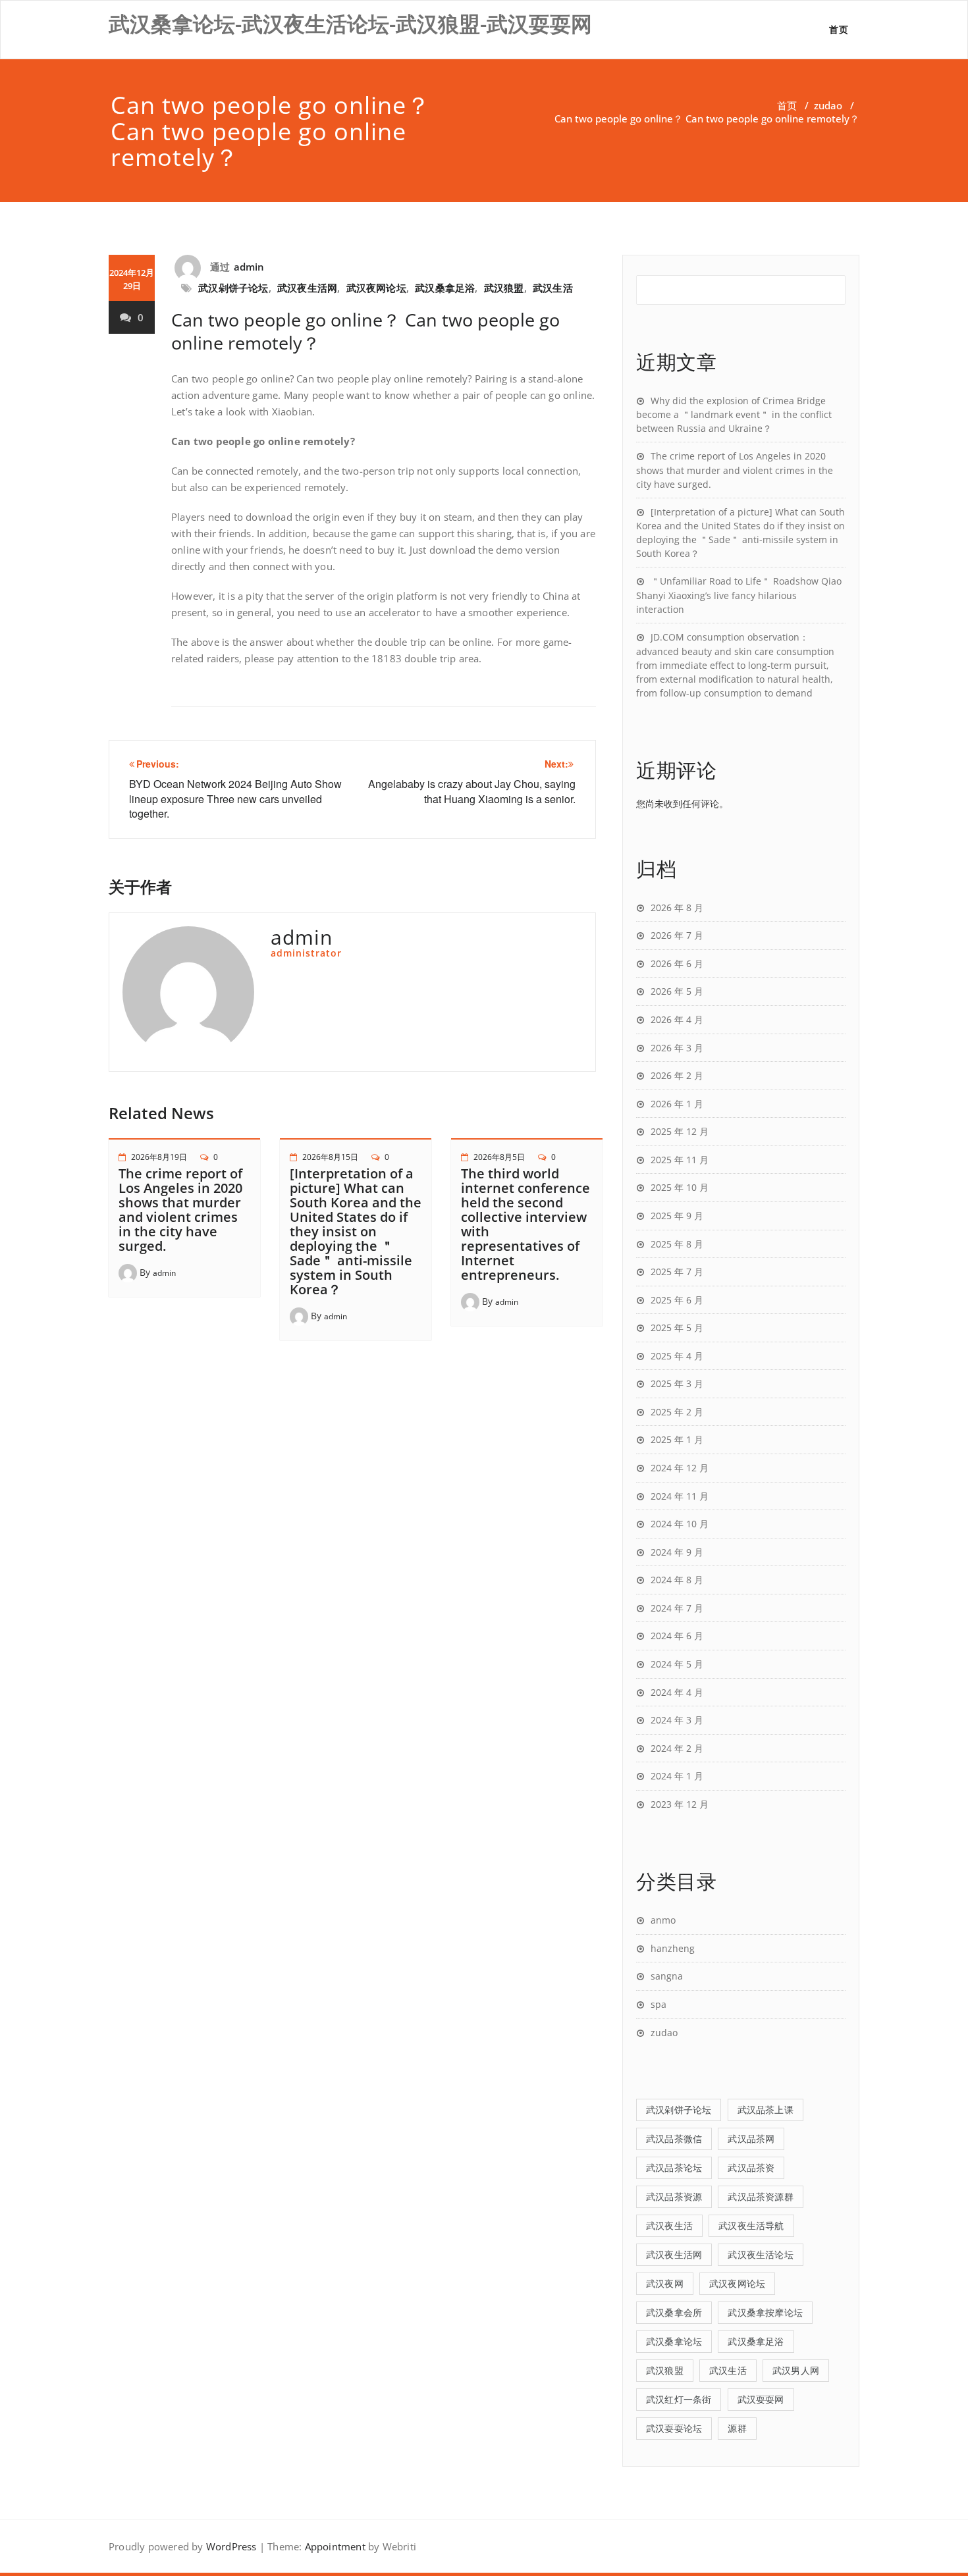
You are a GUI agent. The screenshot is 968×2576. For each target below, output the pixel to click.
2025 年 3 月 (677, 1383)
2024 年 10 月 (680, 1524)
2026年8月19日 (159, 1157)
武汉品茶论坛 (674, 2168)
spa (659, 2004)
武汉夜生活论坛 (760, 2254)
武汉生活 (553, 288)
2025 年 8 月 (677, 1244)
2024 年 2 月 (677, 1748)
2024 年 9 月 (677, 1552)
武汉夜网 (665, 2283)
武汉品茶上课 (766, 2110)
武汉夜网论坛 (376, 288)
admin (249, 267)
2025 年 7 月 (677, 1272)
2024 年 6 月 (677, 1636)
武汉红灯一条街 (679, 2399)
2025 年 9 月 (677, 1216)
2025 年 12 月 (680, 1131)
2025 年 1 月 (677, 1439)
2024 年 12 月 (680, 1468)
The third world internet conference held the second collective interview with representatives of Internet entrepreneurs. (525, 1224)
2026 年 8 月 (677, 907)
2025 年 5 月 (677, 1327)
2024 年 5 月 (677, 1664)
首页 (839, 29)
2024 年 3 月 (677, 1720)
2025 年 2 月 (677, 1412)
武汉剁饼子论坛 (233, 288)
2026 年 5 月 (677, 991)
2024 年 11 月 (680, 1496)
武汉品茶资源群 (760, 2196)
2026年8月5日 (499, 1157)
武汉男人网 (796, 2370)
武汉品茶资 (751, 2168)
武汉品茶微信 (674, 2139)
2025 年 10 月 (680, 1187)
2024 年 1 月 (677, 1776)
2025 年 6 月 (677, 1300)
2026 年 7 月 (677, 935)
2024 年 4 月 (677, 1692)
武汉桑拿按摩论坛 (765, 2312)
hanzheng (673, 1948)
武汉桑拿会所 (674, 2312)
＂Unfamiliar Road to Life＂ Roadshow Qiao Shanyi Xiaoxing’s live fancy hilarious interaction (739, 595)
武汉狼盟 (504, 288)
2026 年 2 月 (677, 1075)
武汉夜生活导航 (751, 2225)
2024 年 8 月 (677, 1580)
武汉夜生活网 (307, 288)
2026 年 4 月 (677, 1019)
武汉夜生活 (669, 2225)
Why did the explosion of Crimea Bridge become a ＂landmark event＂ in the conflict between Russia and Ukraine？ (734, 415)
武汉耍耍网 (761, 2399)
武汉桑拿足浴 (445, 288)
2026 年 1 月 (677, 1104)
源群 (737, 2428)
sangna (667, 1976)
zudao (828, 105)
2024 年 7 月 (677, 1608)
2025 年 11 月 (680, 1160)
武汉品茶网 (751, 2139)
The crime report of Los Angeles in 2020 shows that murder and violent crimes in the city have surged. (180, 1210)
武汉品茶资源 (674, 2196)
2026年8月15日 (330, 1157)
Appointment (333, 2546)
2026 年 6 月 (677, 963)
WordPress (231, 2546)
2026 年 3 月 (677, 1048)
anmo (663, 1920)
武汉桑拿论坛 (674, 2341)
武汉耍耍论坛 (674, 2428)
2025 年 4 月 (677, 1356)
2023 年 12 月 (680, 1804)
